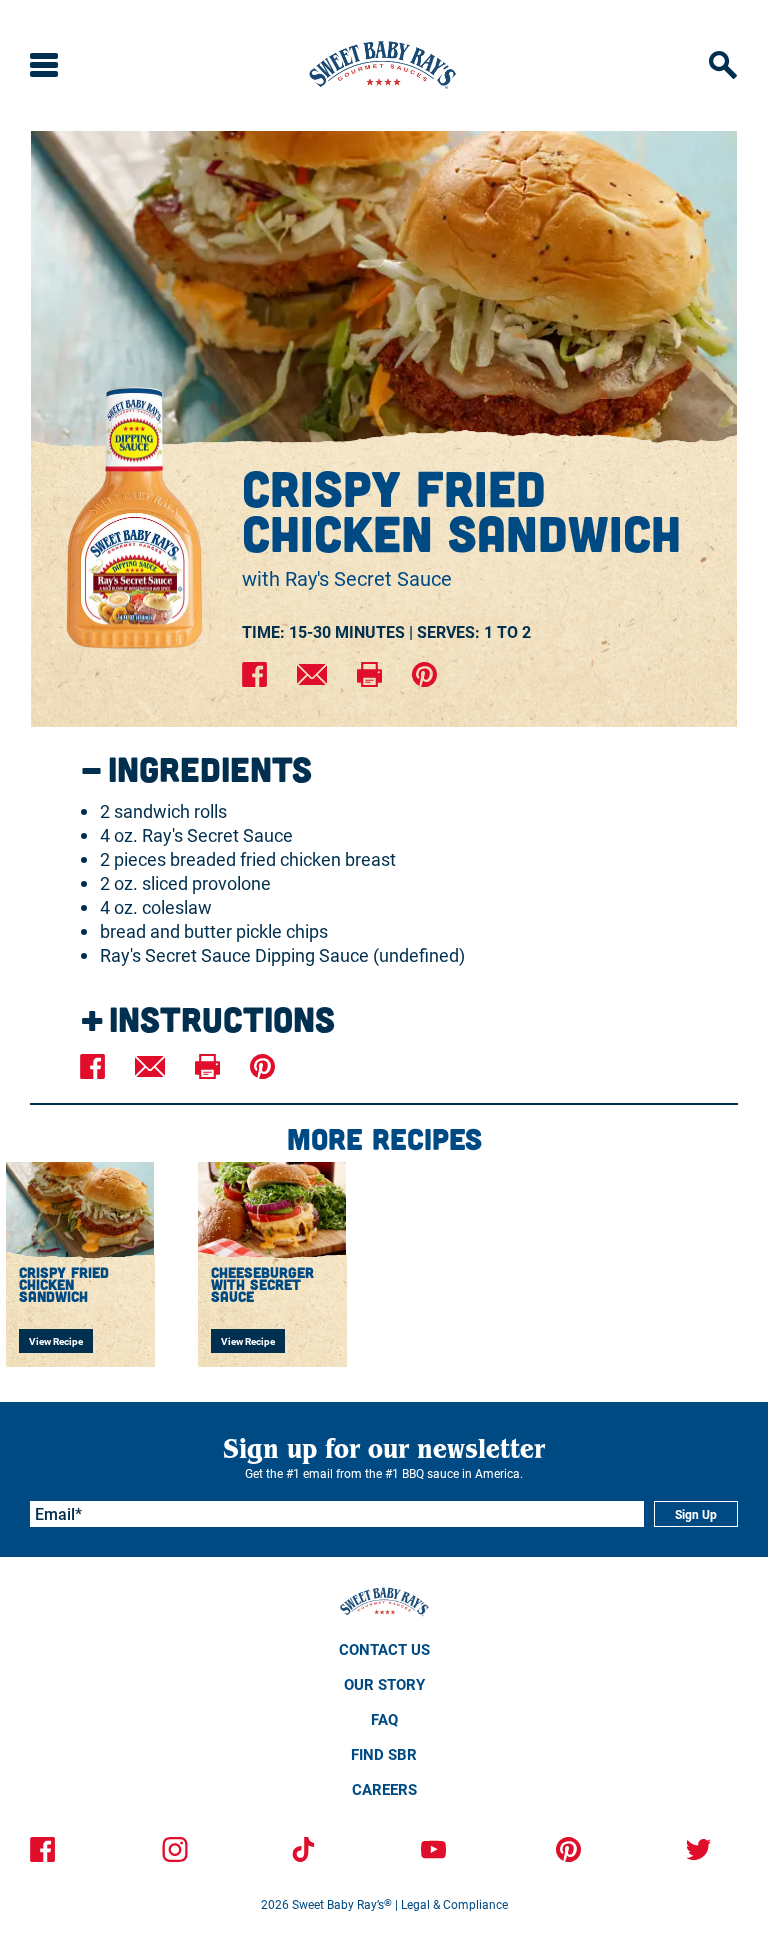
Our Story (384, 1684)
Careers (384, 1789)
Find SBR (384, 1754)
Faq (384, 1719)
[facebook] (254, 676)
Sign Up (696, 1514)
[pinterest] (424, 676)
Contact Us (384, 1649)
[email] (312, 676)
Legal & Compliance (454, 1904)
